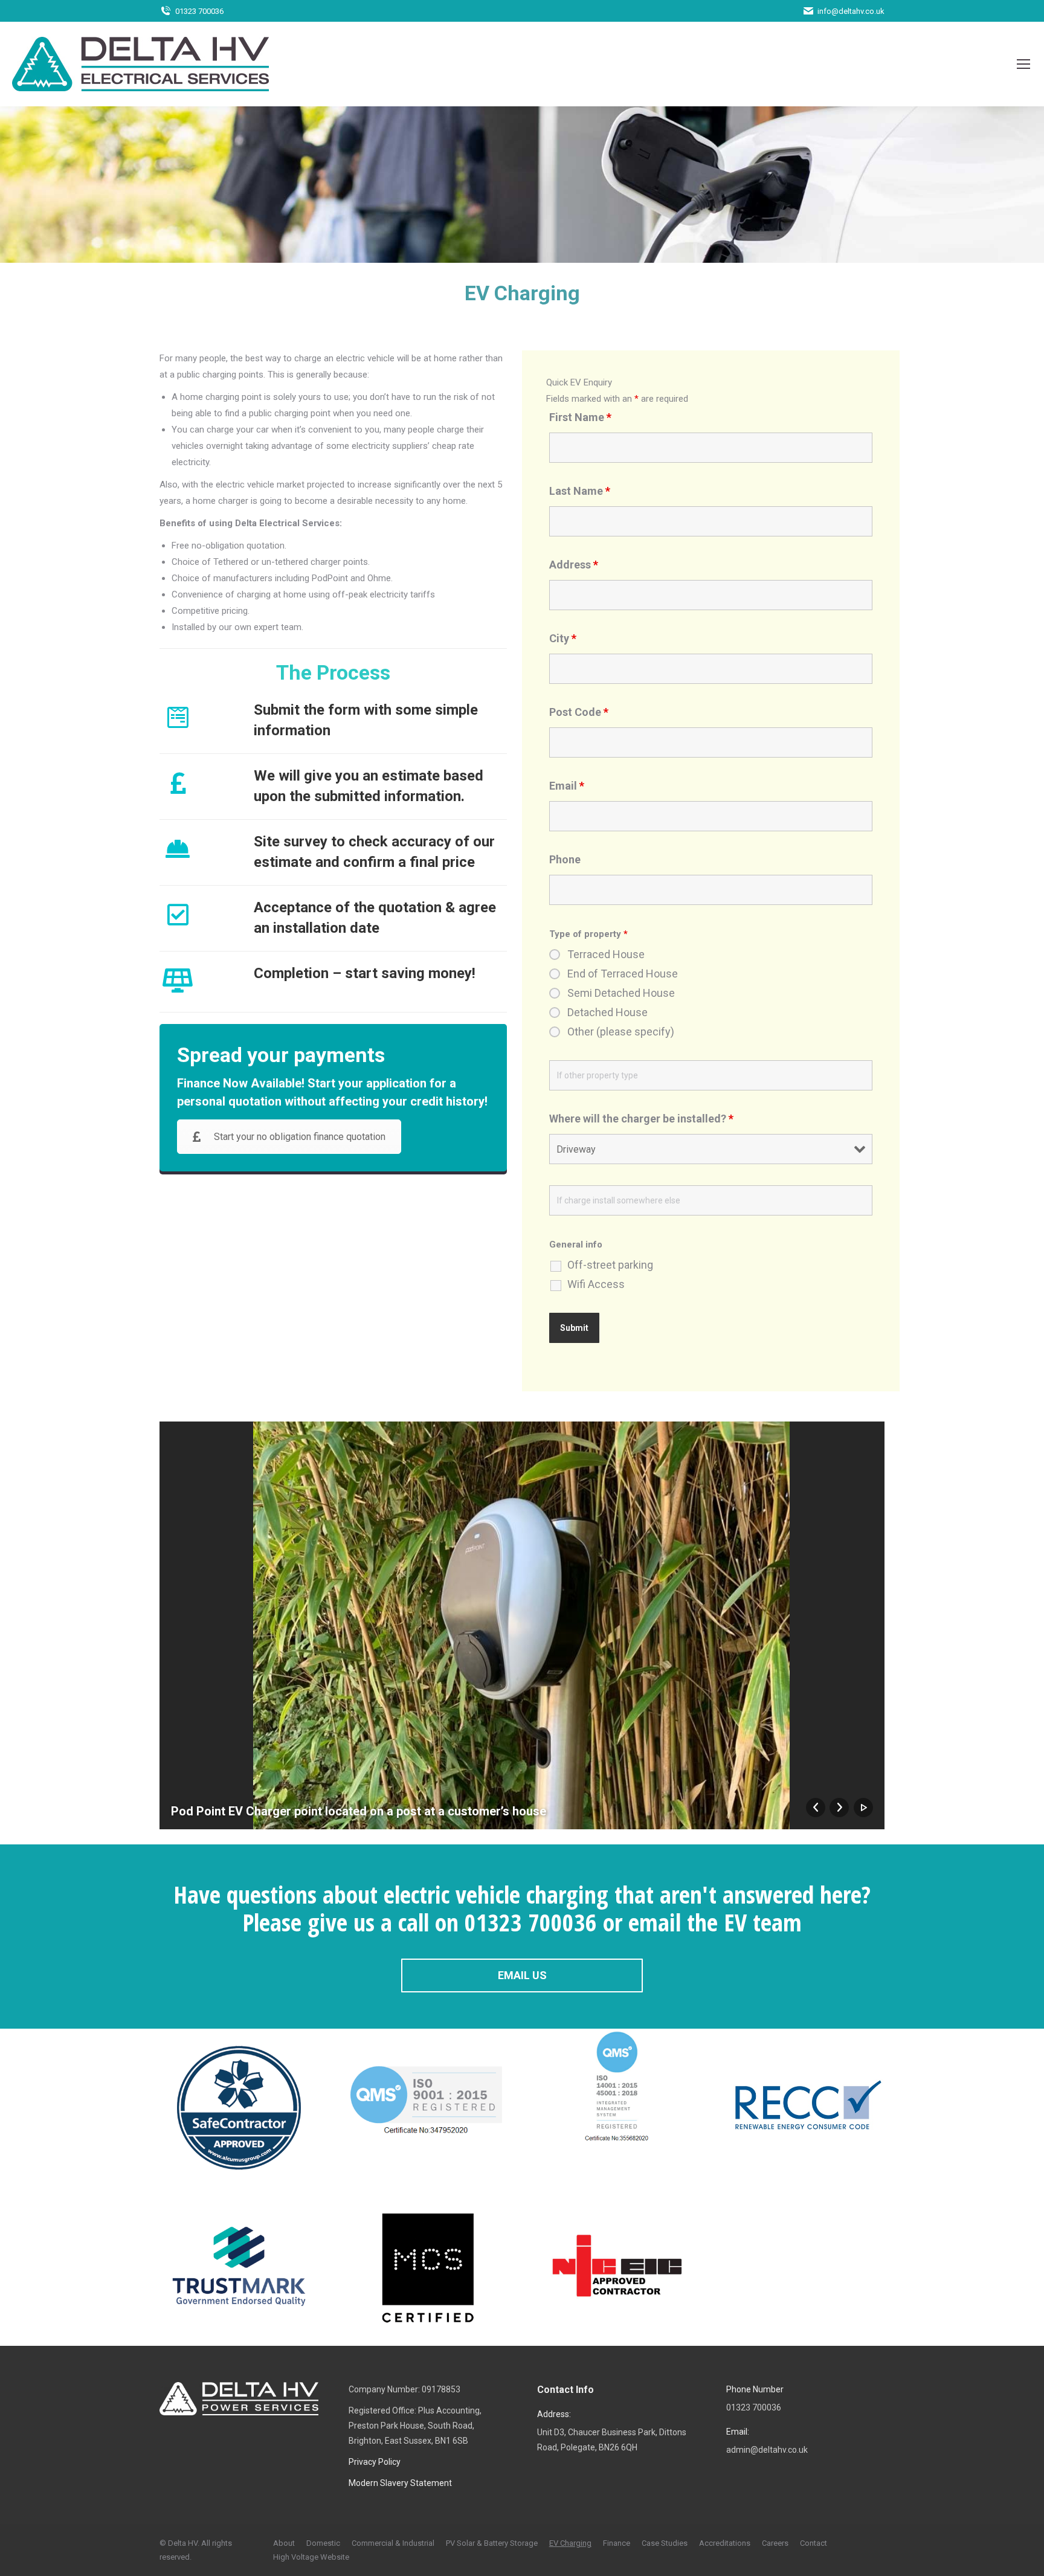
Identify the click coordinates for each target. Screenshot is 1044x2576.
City (563, 638)
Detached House (607, 1013)
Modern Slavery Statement (400, 2483)
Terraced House (606, 955)
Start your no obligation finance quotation (300, 1137)
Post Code (579, 712)
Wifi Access (596, 1284)
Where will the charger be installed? (641, 1119)
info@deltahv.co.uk (851, 11)
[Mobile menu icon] (1023, 64)
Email (567, 786)
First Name (580, 417)
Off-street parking (610, 1265)
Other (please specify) (621, 1032)
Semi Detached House (621, 993)
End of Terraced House (623, 974)
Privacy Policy (375, 2462)
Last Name (580, 491)
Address (574, 565)
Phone (565, 859)
